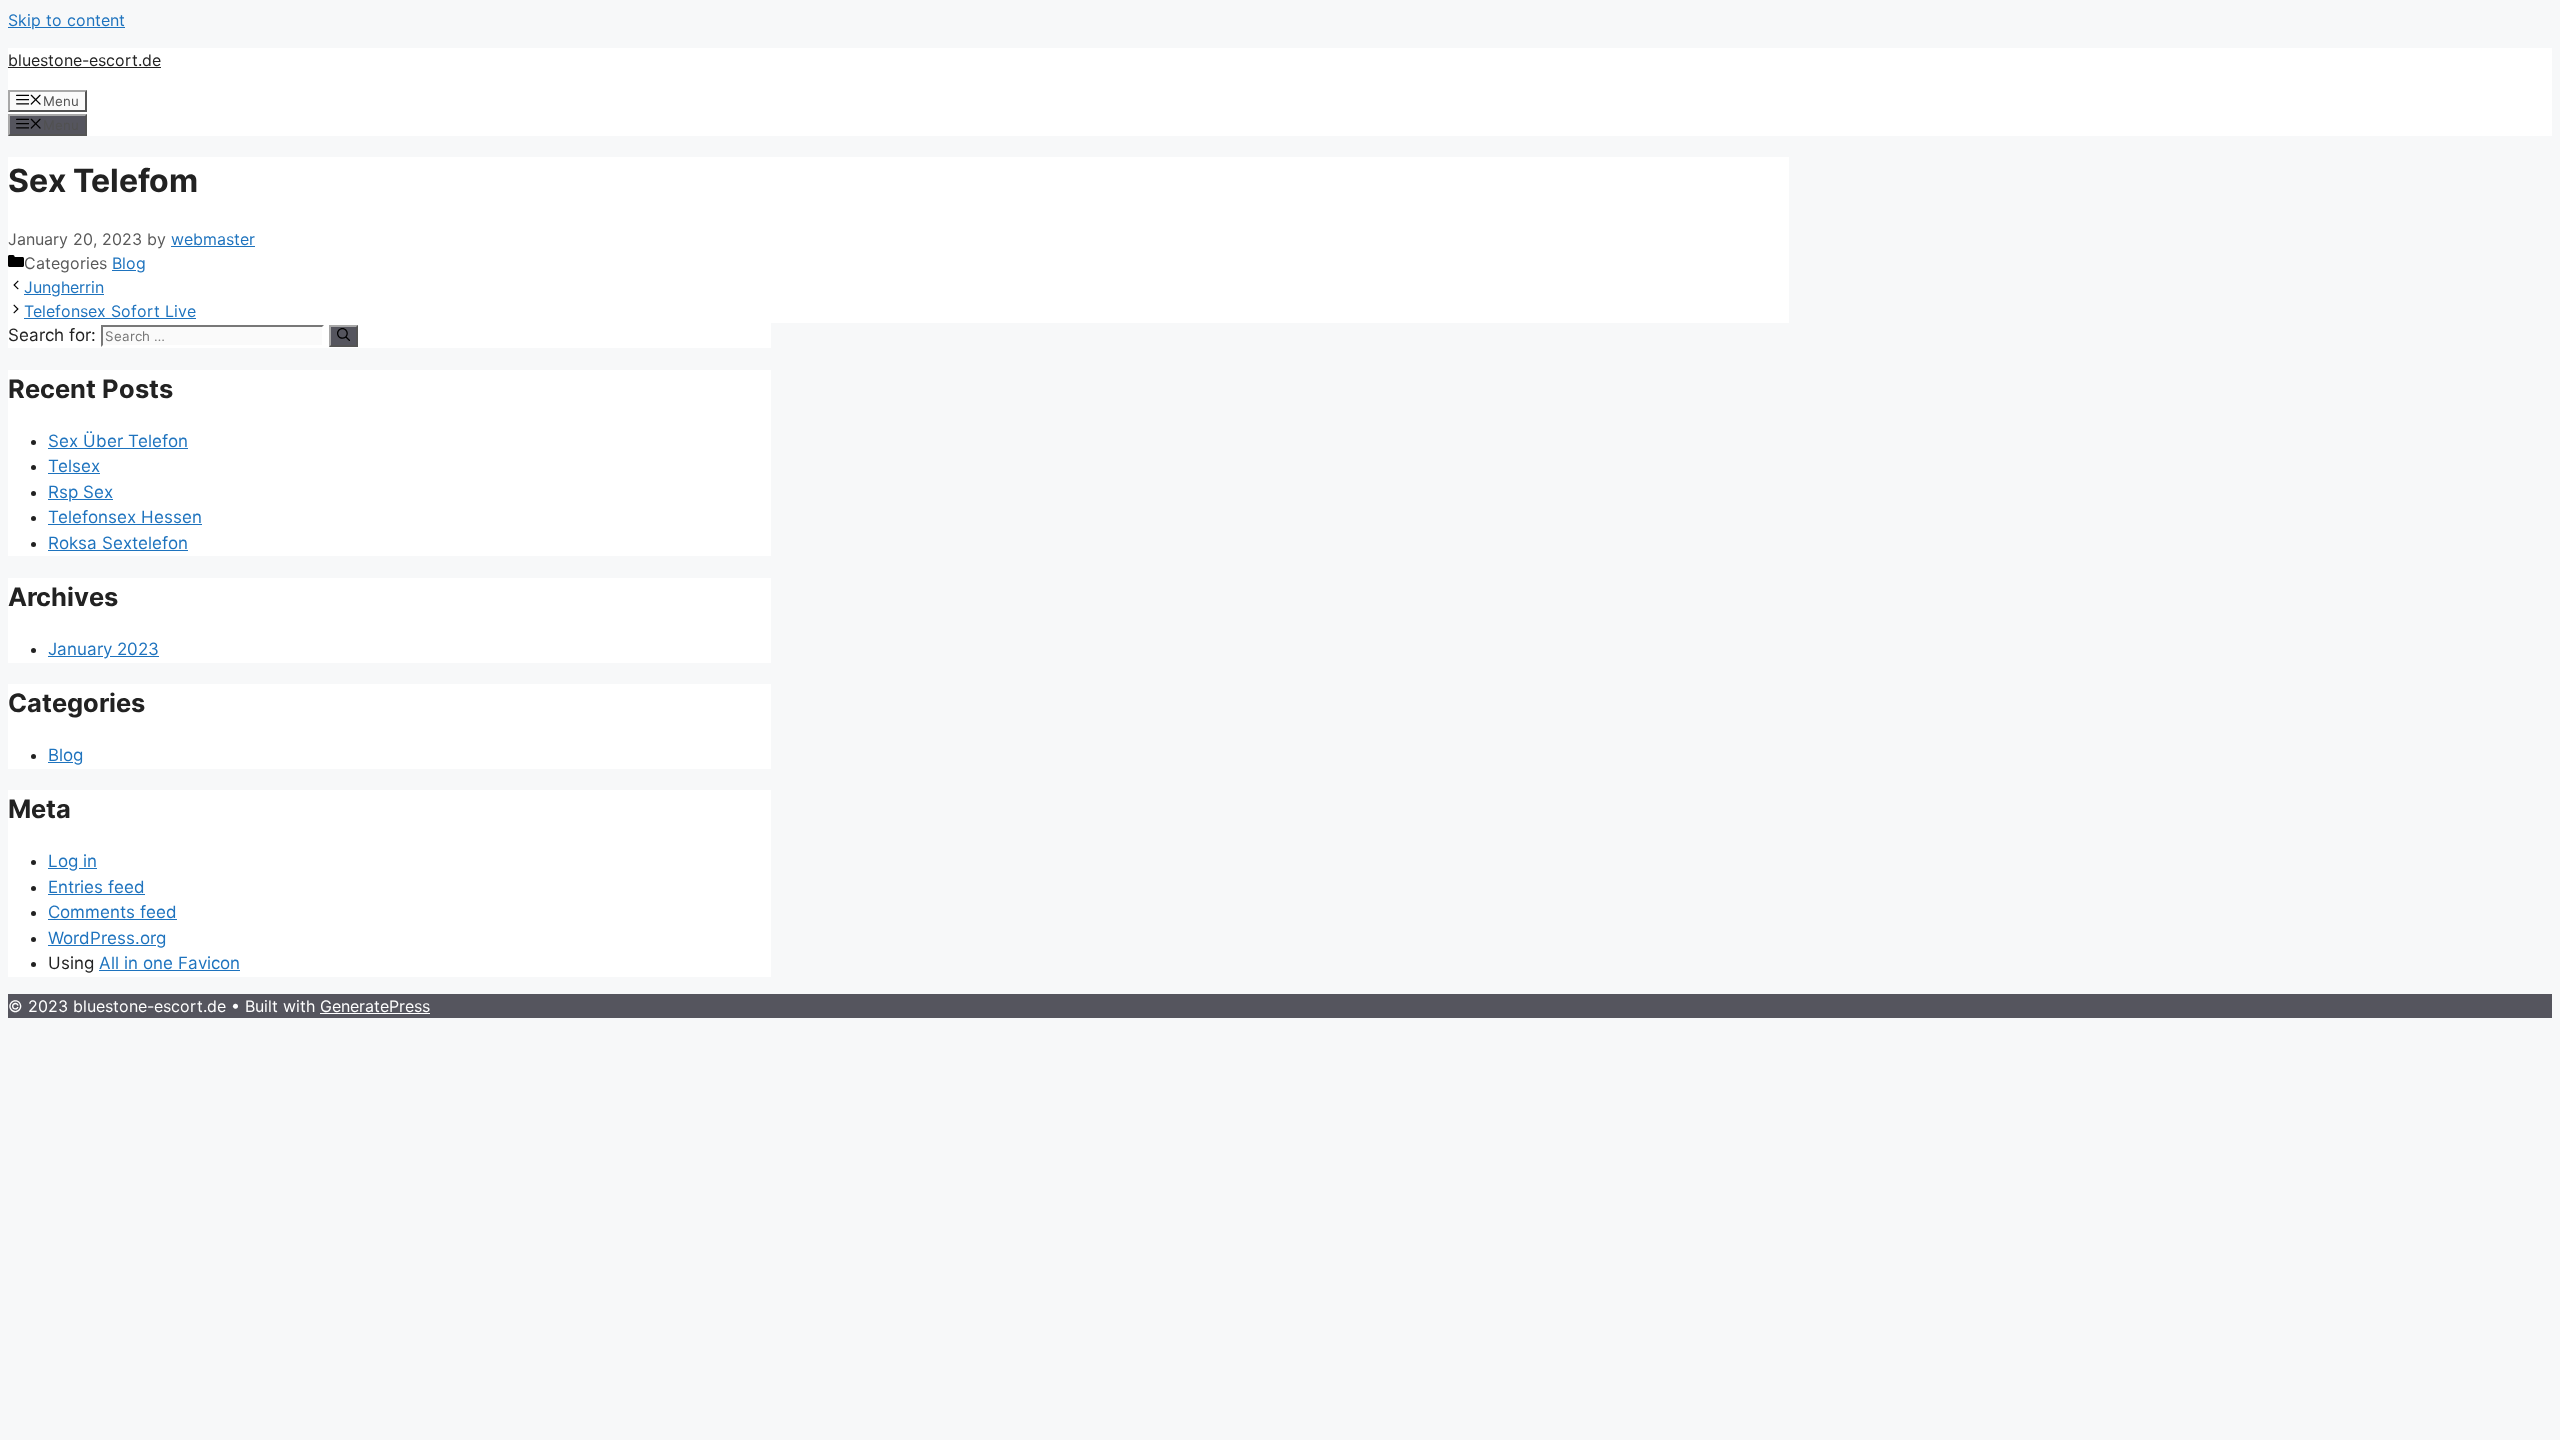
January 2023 (103, 649)
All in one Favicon (169, 963)
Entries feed (96, 887)
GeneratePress (375, 1006)
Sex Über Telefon (118, 441)
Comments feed (112, 912)
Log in (72, 861)
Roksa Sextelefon (118, 543)
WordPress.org (107, 938)
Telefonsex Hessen (125, 517)
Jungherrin (64, 287)
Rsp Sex (80, 492)
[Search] (343, 336)
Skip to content (66, 20)
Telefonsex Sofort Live (110, 311)
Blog (129, 263)
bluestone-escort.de (84, 60)
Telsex (74, 466)
